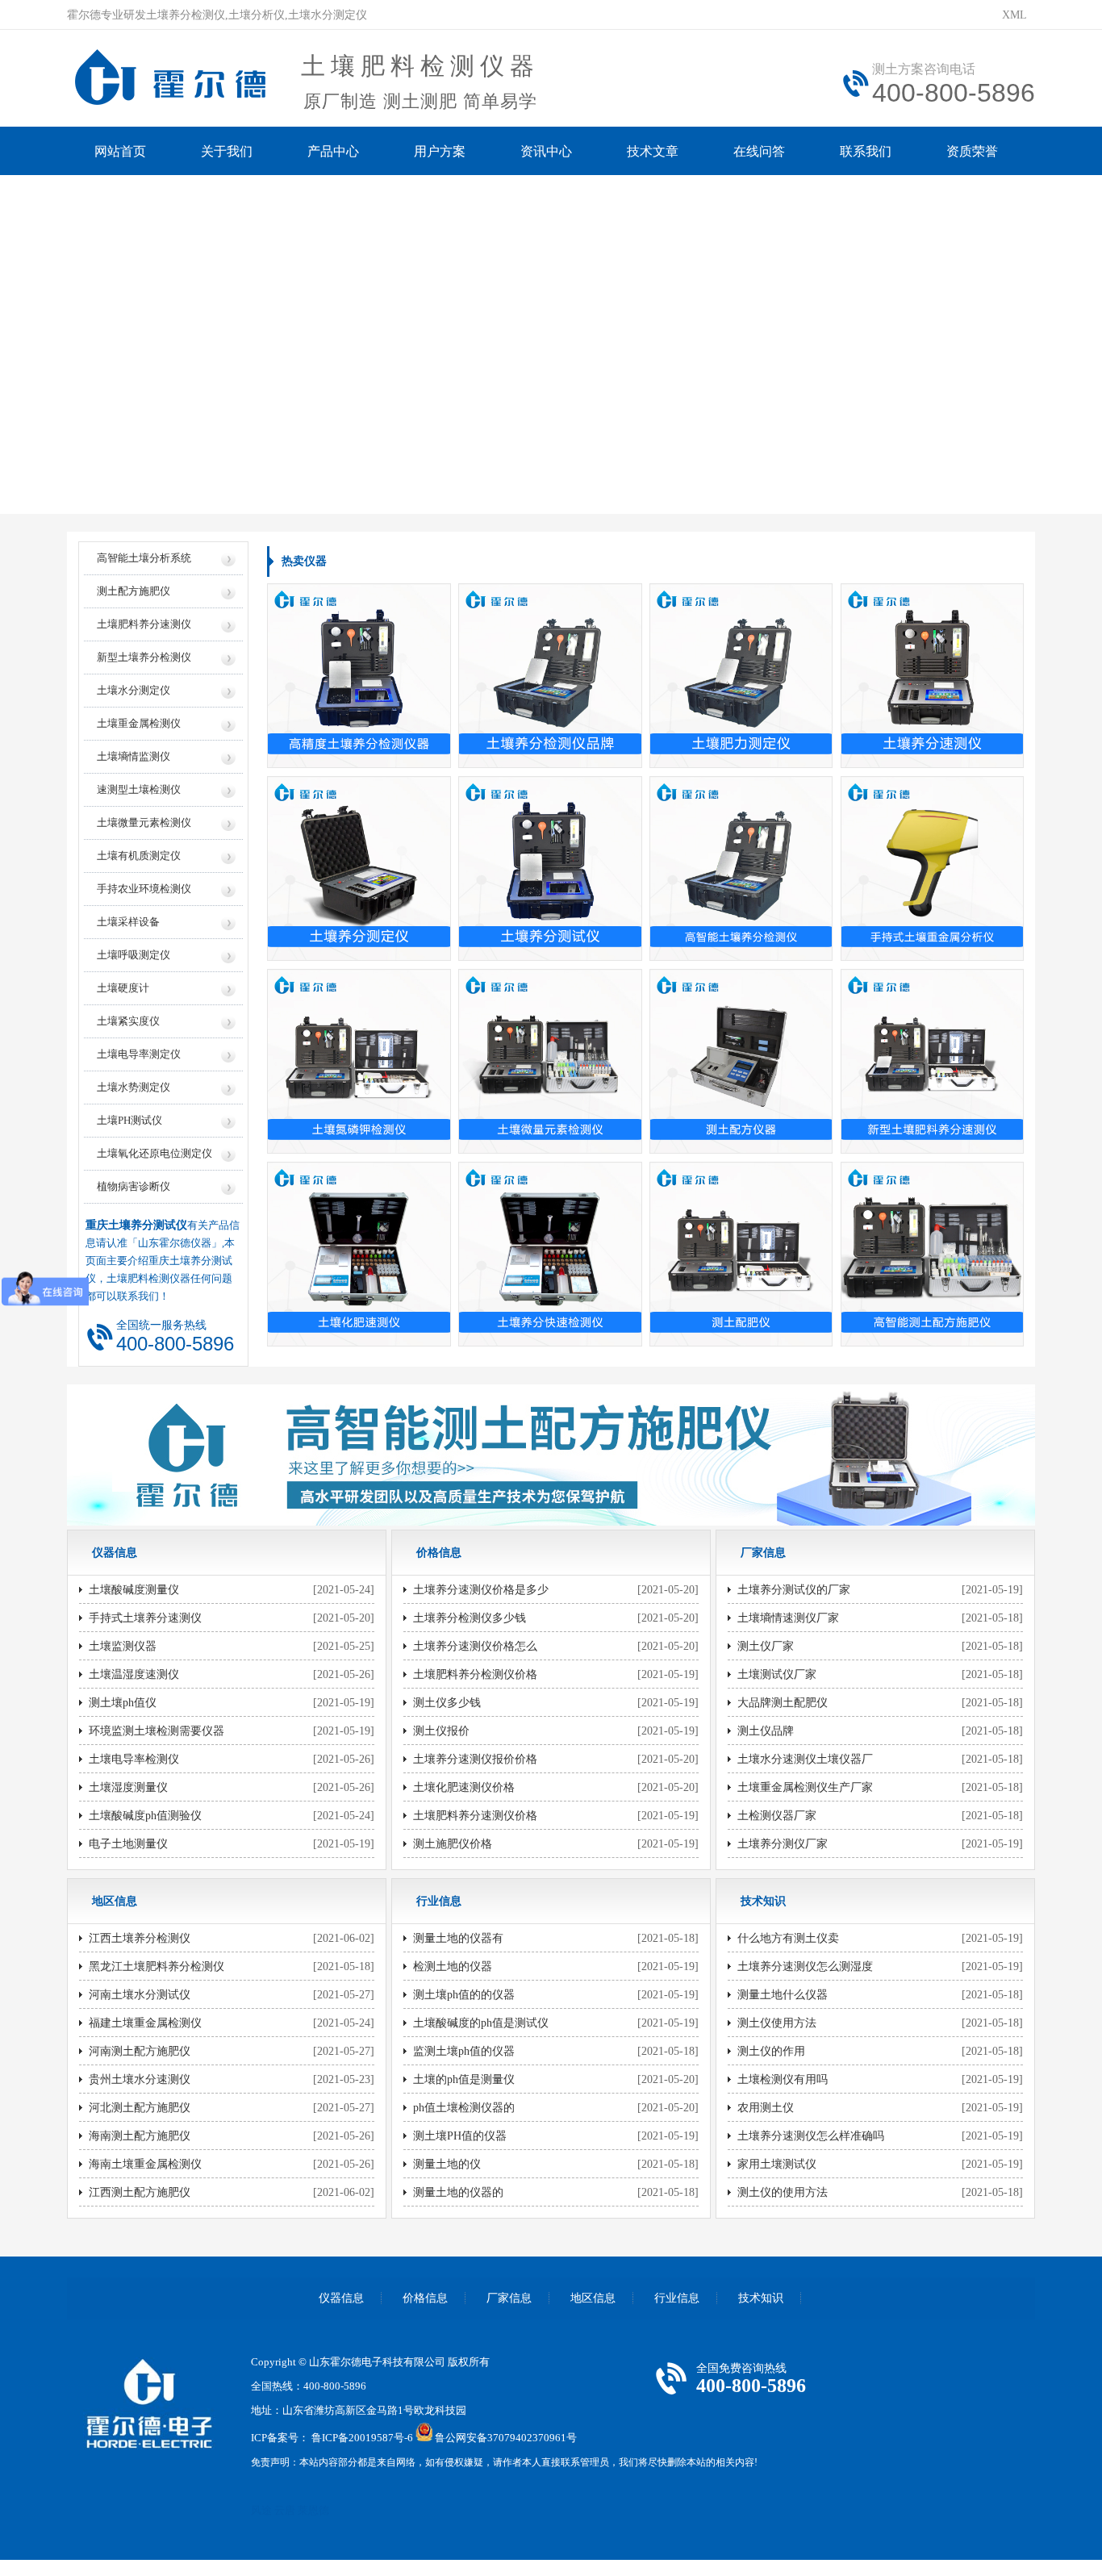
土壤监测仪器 (123, 1646)
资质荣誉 (972, 151)
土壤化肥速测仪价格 (464, 1787)
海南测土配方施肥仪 (140, 2136)
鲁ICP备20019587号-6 (362, 2438)
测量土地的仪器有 (458, 1938)
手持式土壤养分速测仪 (145, 1618)
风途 (261, 2510)
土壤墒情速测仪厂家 (788, 1618)
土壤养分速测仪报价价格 (475, 1759)
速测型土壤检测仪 (139, 789)
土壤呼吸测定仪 (134, 955)
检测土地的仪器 (453, 1966)
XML (1014, 15)
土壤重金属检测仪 (139, 723)
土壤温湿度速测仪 (134, 1674)
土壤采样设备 (128, 922)
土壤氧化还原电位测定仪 (154, 1153)
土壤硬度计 (123, 988)
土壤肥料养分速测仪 (144, 624)
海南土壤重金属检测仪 (145, 2164)
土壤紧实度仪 (128, 1021)
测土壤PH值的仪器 (460, 2136)
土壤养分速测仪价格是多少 (481, 1590)
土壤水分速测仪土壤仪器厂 (805, 1759)
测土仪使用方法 (777, 2023)
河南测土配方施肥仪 (140, 2051)
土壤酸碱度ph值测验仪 (145, 1816)
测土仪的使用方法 (783, 2192)
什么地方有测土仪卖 (788, 1938)
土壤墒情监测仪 (134, 756)
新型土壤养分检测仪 (144, 657)
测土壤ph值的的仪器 (464, 1995)
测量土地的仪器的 (458, 2192)
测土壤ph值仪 (123, 1703)
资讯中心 (546, 151)
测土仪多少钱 (447, 1703)
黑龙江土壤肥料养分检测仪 (157, 1966)
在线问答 (759, 151)
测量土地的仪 (447, 2164)
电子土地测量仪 (128, 1844)
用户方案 (440, 151)
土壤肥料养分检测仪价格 (475, 1674)
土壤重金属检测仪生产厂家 (805, 1787)
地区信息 (593, 2298)
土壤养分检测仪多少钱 (470, 1618)
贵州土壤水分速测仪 (140, 2079)
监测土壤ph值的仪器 (464, 2051)
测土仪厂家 (766, 1646)
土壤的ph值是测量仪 (464, 2079)
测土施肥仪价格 (453, 1844)
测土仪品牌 (766, 1731)
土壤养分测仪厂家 (783, 1844)
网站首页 (120, 151)
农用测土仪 (766, 2108)
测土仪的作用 (771, 2051)
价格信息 (425, 2298)
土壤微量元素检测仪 (144, 822)
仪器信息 (341, 2298)
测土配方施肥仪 (134, 591)
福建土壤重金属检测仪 (145, 2023)
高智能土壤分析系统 (144, 558)
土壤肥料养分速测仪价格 (475, 1816)
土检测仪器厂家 (777, 1816)
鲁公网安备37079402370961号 (506, 2438)
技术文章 (653, 151)
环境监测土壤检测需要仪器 (157, 1731)
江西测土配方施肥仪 (140, 2192)
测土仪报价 (441, 1731)
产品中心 (333, 151)
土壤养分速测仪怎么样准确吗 (811, 2136)
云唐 (285, 2510)
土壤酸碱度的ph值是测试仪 (481, 2023)
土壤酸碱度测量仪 (134, 1590)
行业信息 (677, 2298)
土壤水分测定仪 (134, 690)
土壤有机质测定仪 (139, 856)
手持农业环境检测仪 (144, 889)
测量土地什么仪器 (783, 1995)
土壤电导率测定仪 (139, 1054)
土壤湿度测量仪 (128, 1787)
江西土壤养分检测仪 (140, 1938)
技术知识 (761, 2298)
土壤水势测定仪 (134, 1087)
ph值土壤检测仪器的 (464, 2108)
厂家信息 (509, 2298)
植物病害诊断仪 (134, 1186)
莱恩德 (313, 2510)
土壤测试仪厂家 (777, 1674)
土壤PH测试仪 (129, 1120)
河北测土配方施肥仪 (140, 2108)
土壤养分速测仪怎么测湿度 (805, 1966)
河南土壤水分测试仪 (140, 1995)
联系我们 (866, 151)
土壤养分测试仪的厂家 (794, 1590)
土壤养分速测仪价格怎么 (475, 1646)
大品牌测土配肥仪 (783, 1703)
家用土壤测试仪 (777, 2164)
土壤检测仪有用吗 (783, 2079)
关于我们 (227, 151)
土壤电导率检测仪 (134, 1759)
